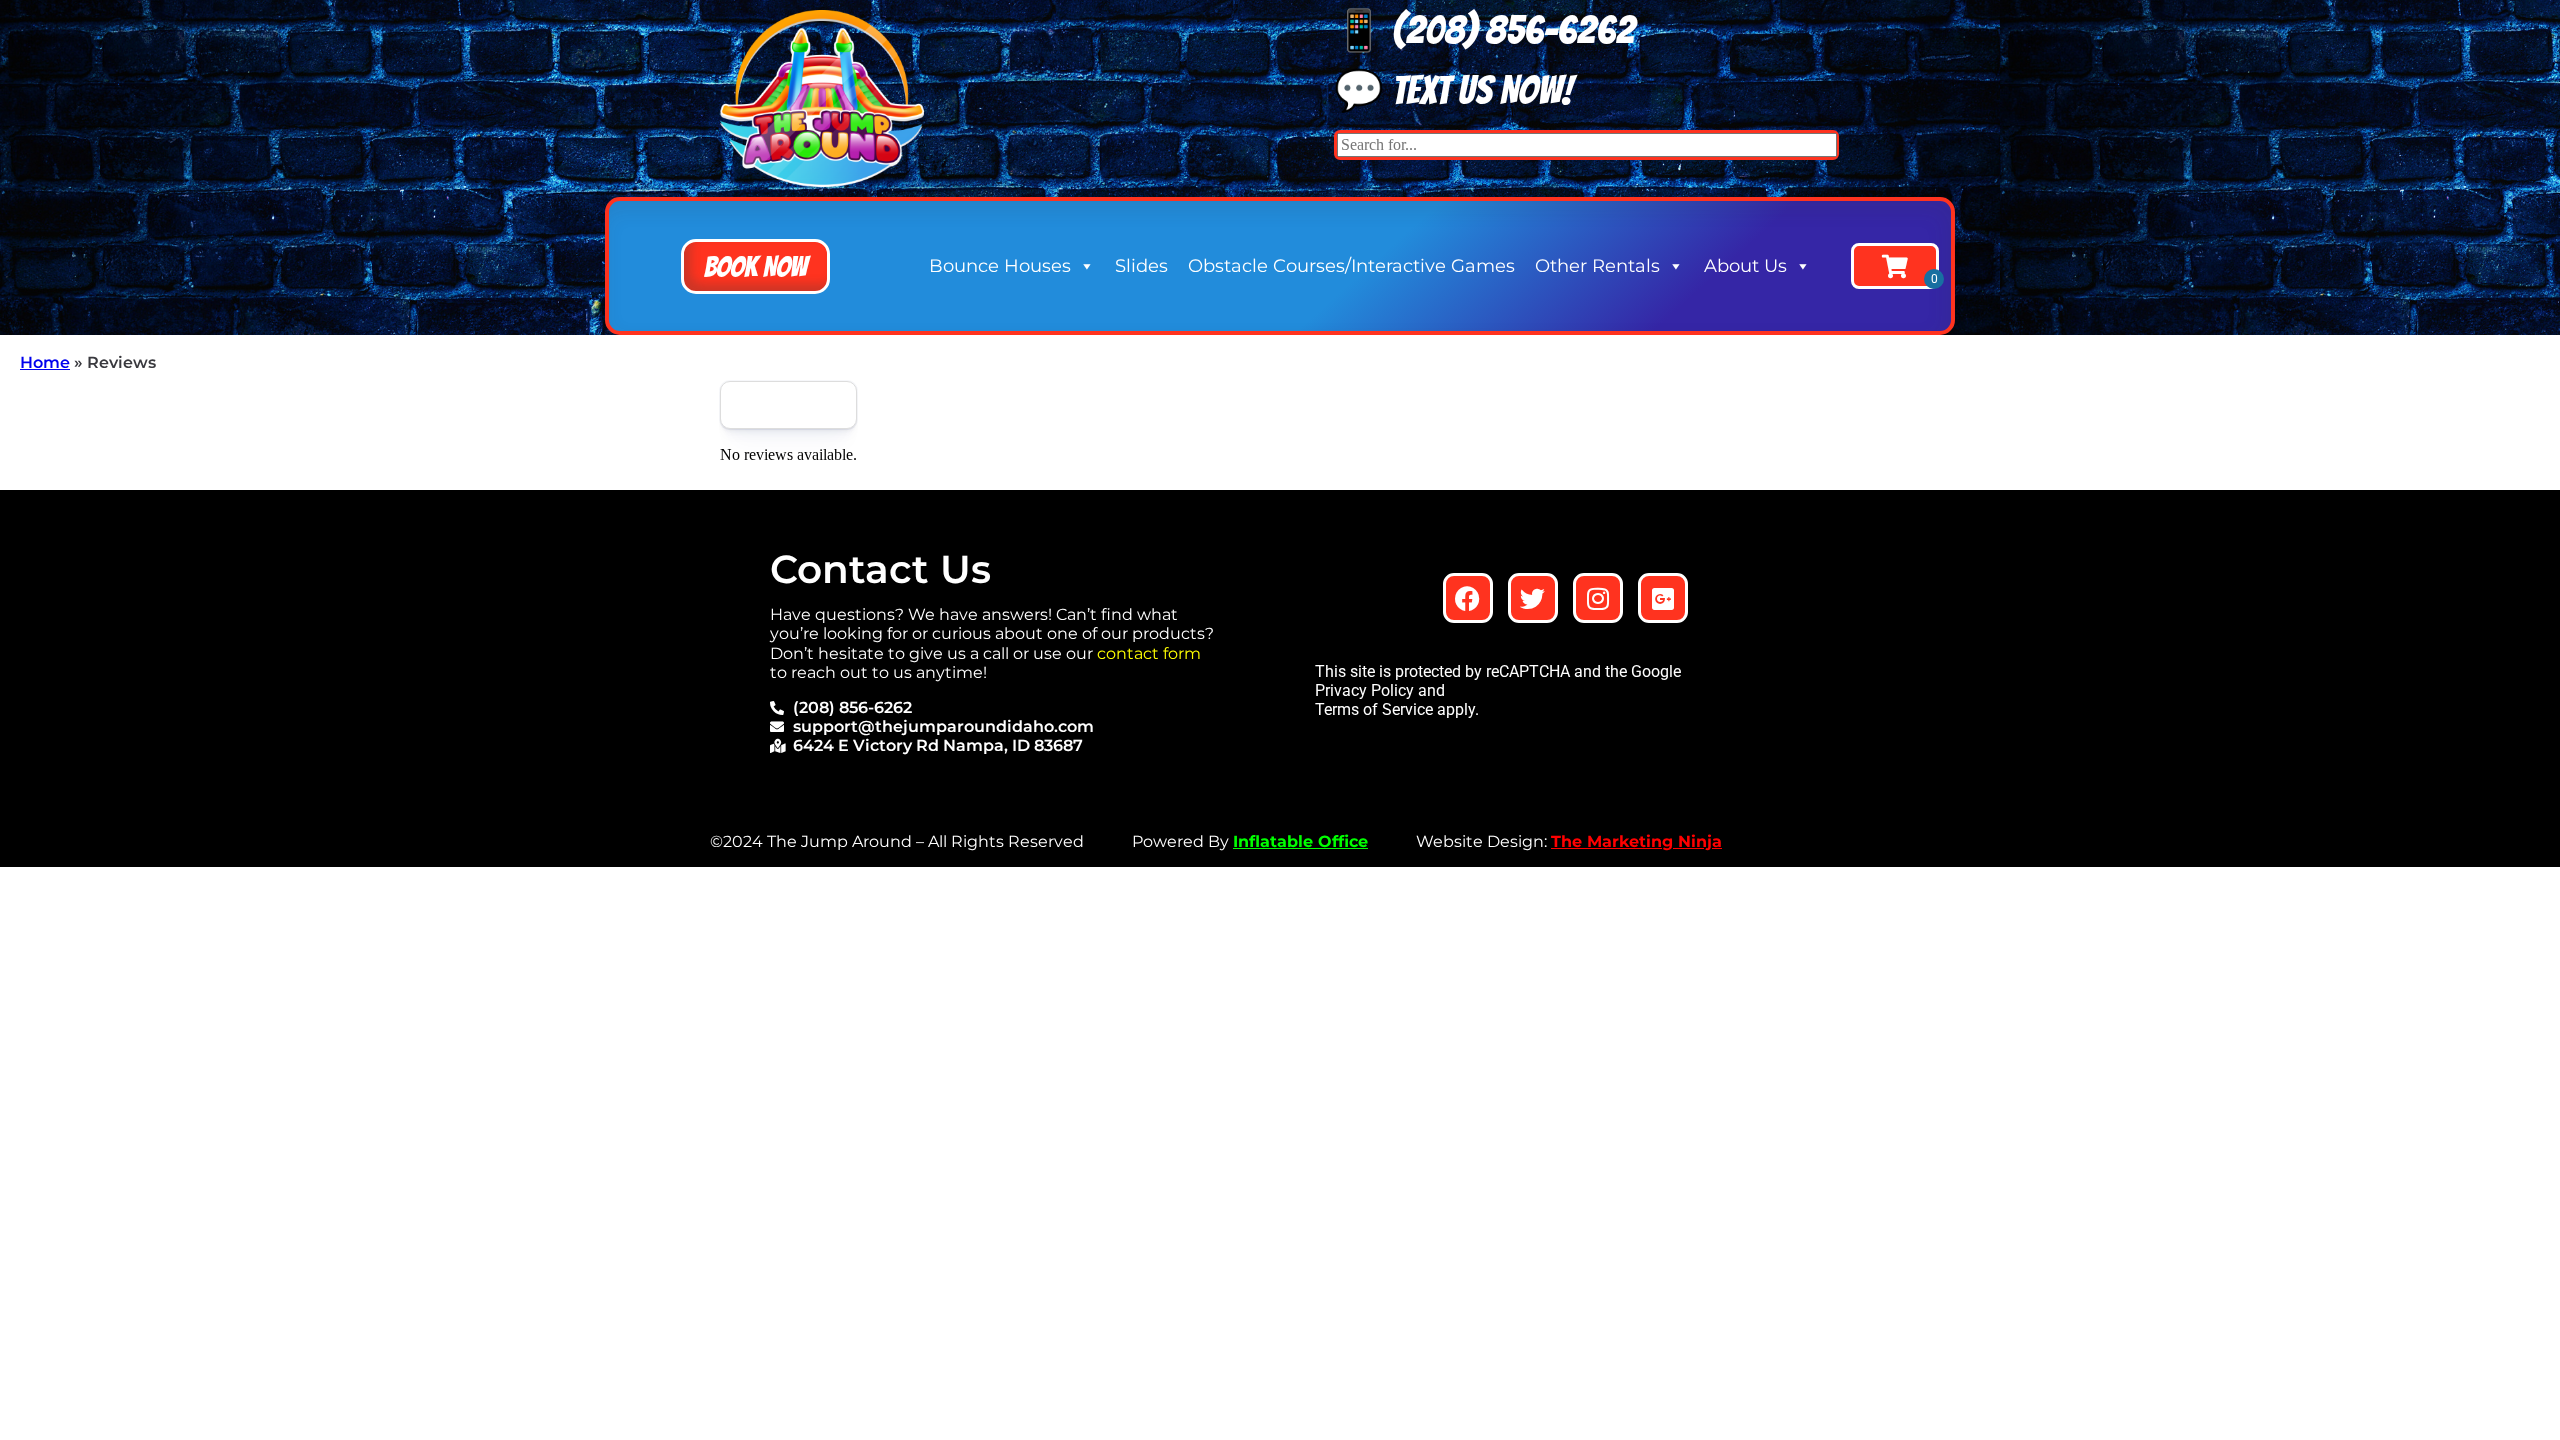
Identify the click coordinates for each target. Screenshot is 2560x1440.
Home (45, 362)
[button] (755, 266)
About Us (1745, 266)
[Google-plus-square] (1663, 598)
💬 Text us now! (1453, 90)
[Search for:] (1587, 144)
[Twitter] (1533, 598)
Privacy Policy (1364, 690)
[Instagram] (1598, 598)
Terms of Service (1374, 709)
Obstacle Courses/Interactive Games (1351, 266)
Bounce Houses (1000, 266)
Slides (1141, 266)
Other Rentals (1597, 266)
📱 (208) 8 (1420, 30)
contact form (1149, 653)
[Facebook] (1468, 598)
